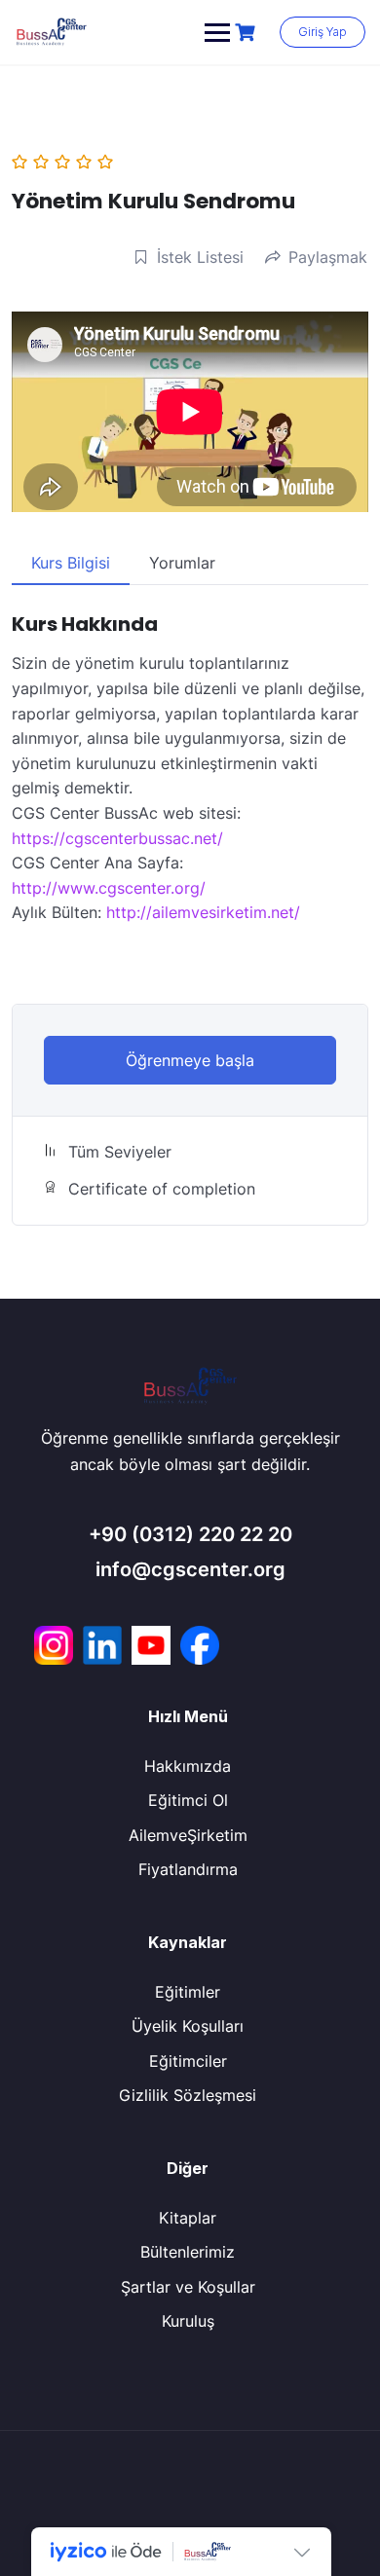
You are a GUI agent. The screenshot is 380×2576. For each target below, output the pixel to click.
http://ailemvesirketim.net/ (203, 912)
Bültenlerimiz (188, 2252)
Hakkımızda (188, 1766)
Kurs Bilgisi (71, 563)
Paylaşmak (328, 257)
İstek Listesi (200, 257)
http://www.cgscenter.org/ (109, 888)
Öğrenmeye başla (190, 1060)
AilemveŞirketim (188, 1835)
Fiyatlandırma (188, 1869)
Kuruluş (188, 2321)
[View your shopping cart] (247, 33)
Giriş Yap (323, 32)
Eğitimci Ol (188, 1800)
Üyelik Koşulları (188, 2026)
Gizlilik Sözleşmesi (188, 2095)
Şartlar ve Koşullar (188, 2287)
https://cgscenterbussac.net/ (117, 838)
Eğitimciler (188, 2061)
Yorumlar (182, 563)
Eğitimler (188, 1992)
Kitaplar (188, 2218)
